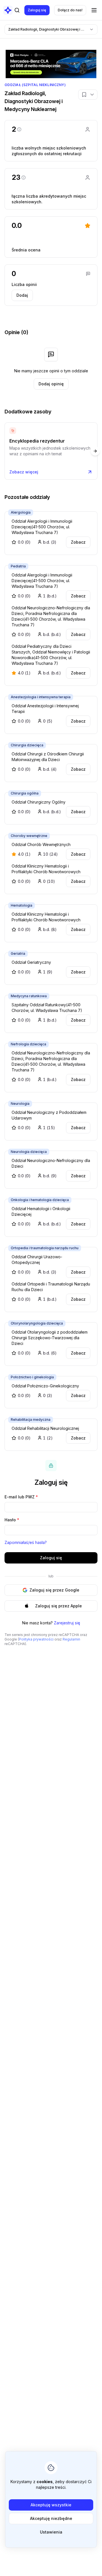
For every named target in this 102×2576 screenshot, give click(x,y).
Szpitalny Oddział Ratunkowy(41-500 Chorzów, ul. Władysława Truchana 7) (47, 1008)
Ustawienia (51, 2532)
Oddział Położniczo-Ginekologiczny (45, 1386)
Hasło (12, 1520)
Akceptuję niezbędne (51, 2518)
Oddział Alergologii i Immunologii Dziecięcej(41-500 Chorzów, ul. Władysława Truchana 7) (42, 527)
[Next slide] (95, 451)
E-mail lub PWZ (21, 1497)
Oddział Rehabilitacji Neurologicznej (45, 1428)
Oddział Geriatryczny (31, 962)
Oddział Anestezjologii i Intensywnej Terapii (45, 709)
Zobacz (78, 542)
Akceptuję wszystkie (51, 2505)
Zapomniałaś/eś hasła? (26, 1542)
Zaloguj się (37, 10)
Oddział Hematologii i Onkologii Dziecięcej (41, 1211)
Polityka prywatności (36, 1639)
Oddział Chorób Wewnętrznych (41, 844)
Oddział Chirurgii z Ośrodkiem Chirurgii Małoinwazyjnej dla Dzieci (48, 757)
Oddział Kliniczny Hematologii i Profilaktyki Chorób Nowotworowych (46, 869)
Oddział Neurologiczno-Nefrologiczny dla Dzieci (51, 1163)
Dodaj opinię (51, 384)
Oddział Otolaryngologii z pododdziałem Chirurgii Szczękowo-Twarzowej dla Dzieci (50, 1338)
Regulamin (71, 1639)
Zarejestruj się (67, 1623)
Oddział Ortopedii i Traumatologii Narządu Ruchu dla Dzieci (51, 1287)
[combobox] (51, 29)
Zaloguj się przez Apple (59, 1606)
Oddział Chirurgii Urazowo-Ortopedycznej (37, 1260)
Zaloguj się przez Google (54, 1590)
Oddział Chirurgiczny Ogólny (39, 802)
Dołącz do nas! (70, 10)
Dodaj (22, 295)
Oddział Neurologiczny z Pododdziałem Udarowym (49, 1115)
